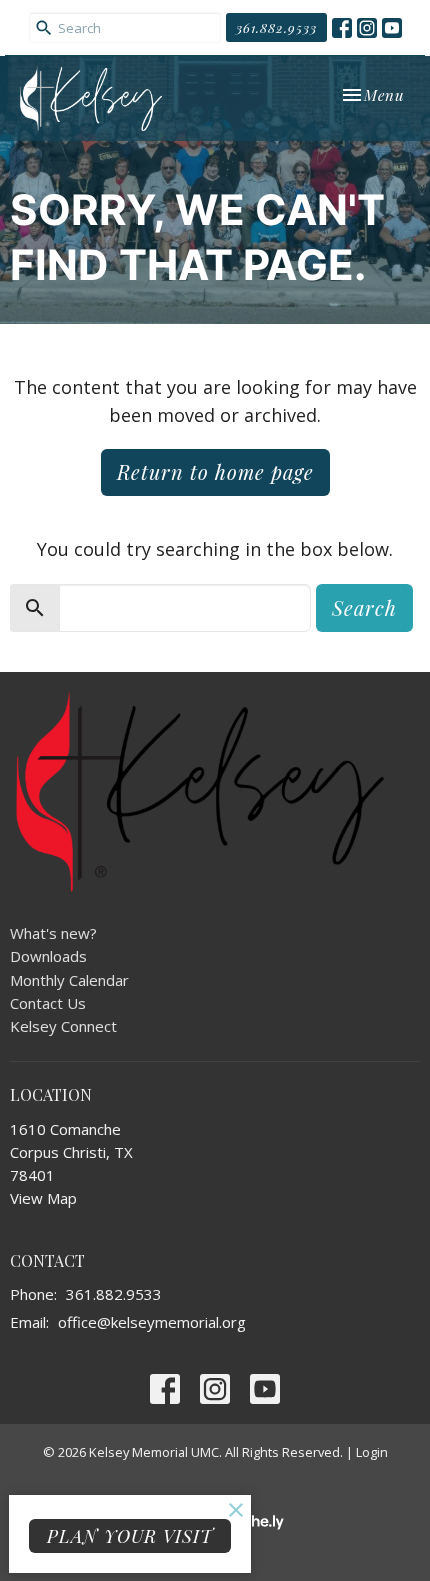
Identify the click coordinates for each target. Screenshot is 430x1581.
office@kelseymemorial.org (152, 1322)
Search (364, 607)
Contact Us (48, 1003)
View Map (43, 1198)
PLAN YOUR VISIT (130, 1536)
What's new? (53, 933)
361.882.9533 (276, 27)
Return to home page (215, 471)
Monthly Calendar (69, 980)
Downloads (48, 956)
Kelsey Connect (63, 1026)
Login (372, 1452)
